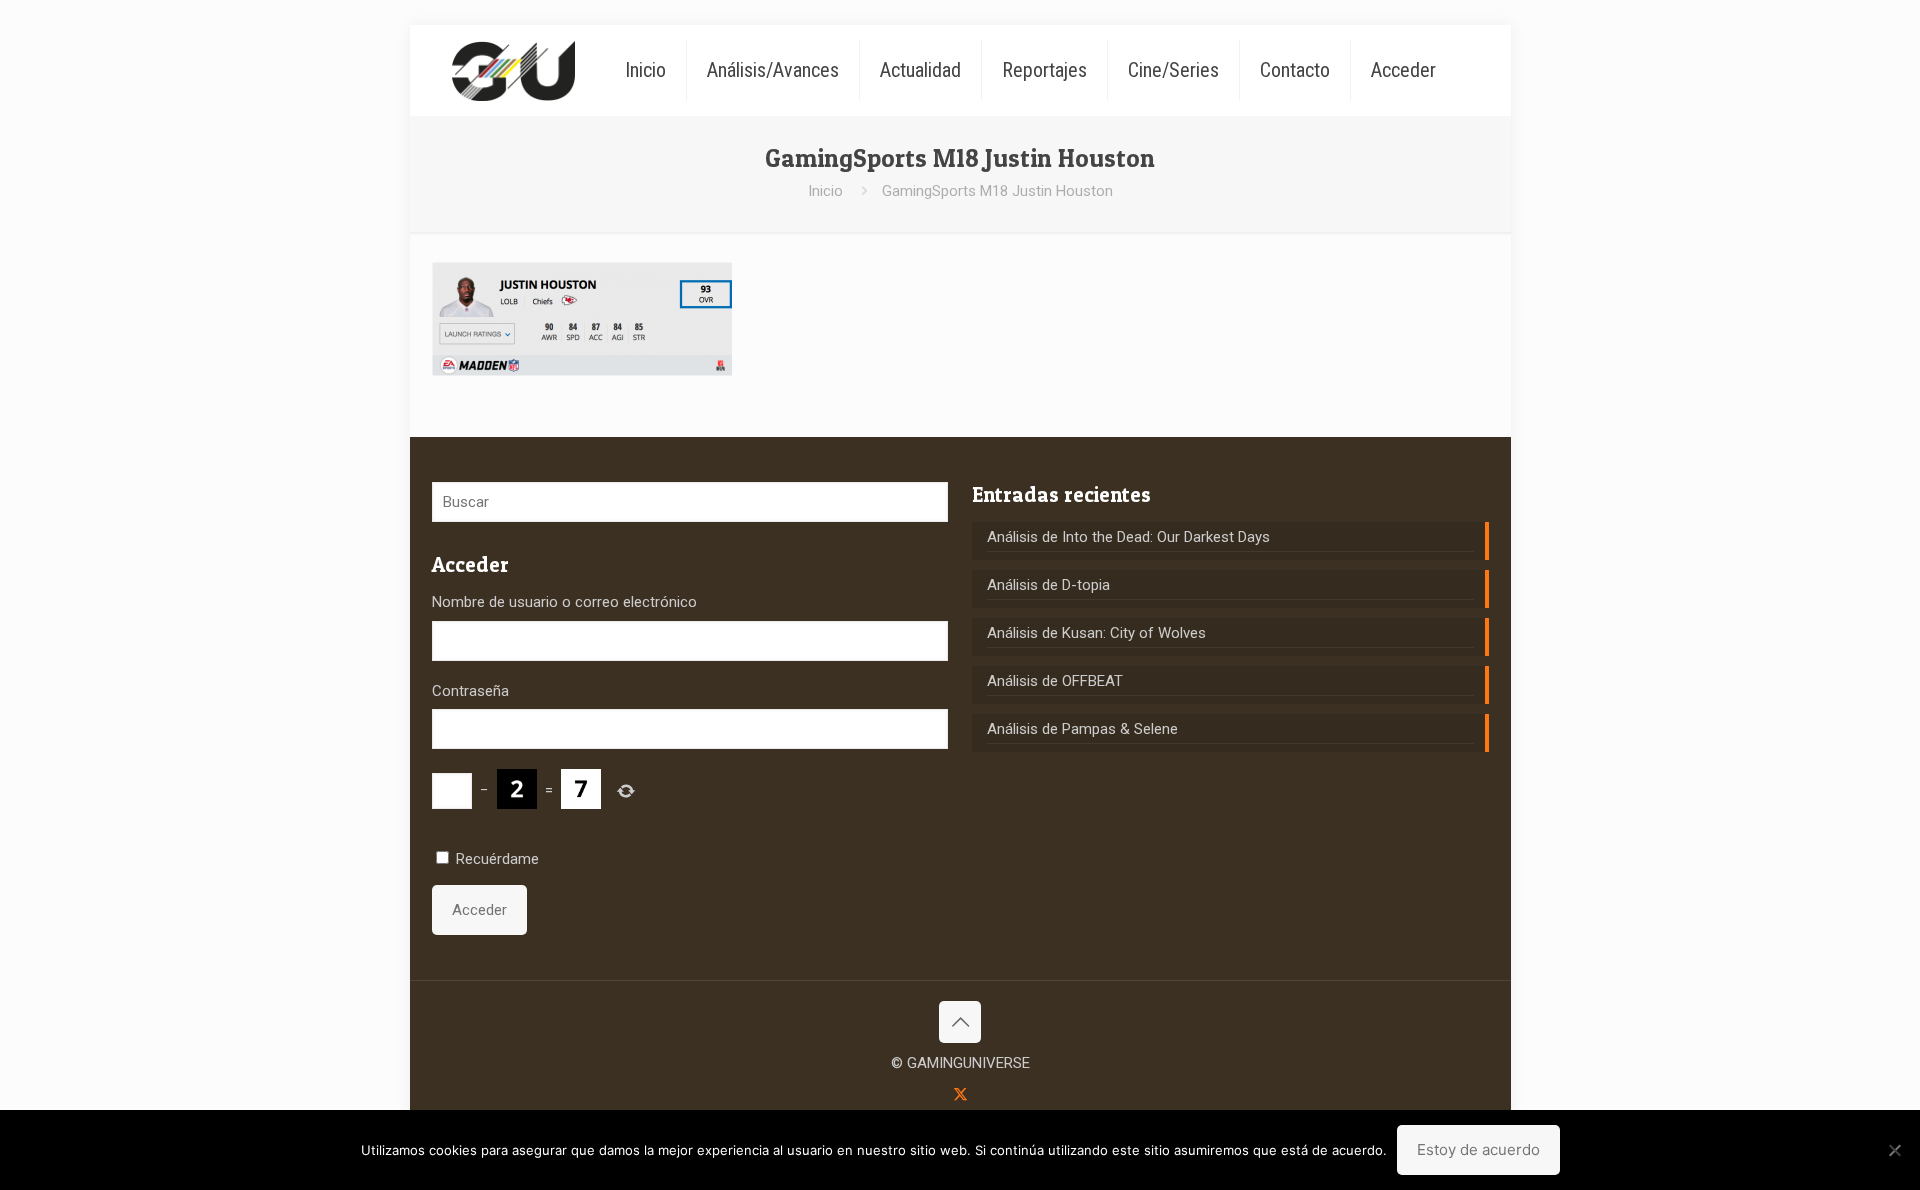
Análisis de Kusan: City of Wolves (1096, 633)
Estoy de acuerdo (1478, 1149)
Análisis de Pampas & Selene (1082, 729)
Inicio (825, 191)
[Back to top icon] (960, 1022)
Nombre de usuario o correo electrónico (564, 602)
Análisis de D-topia (1048, 585)
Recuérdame (497, 859)
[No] (1895, 1150)
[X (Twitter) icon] (960, 1094)
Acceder (479, 910)
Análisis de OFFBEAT (1055, 681)
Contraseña (470, 691)
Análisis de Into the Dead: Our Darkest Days (1128, 537)
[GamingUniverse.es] (513, 70)
